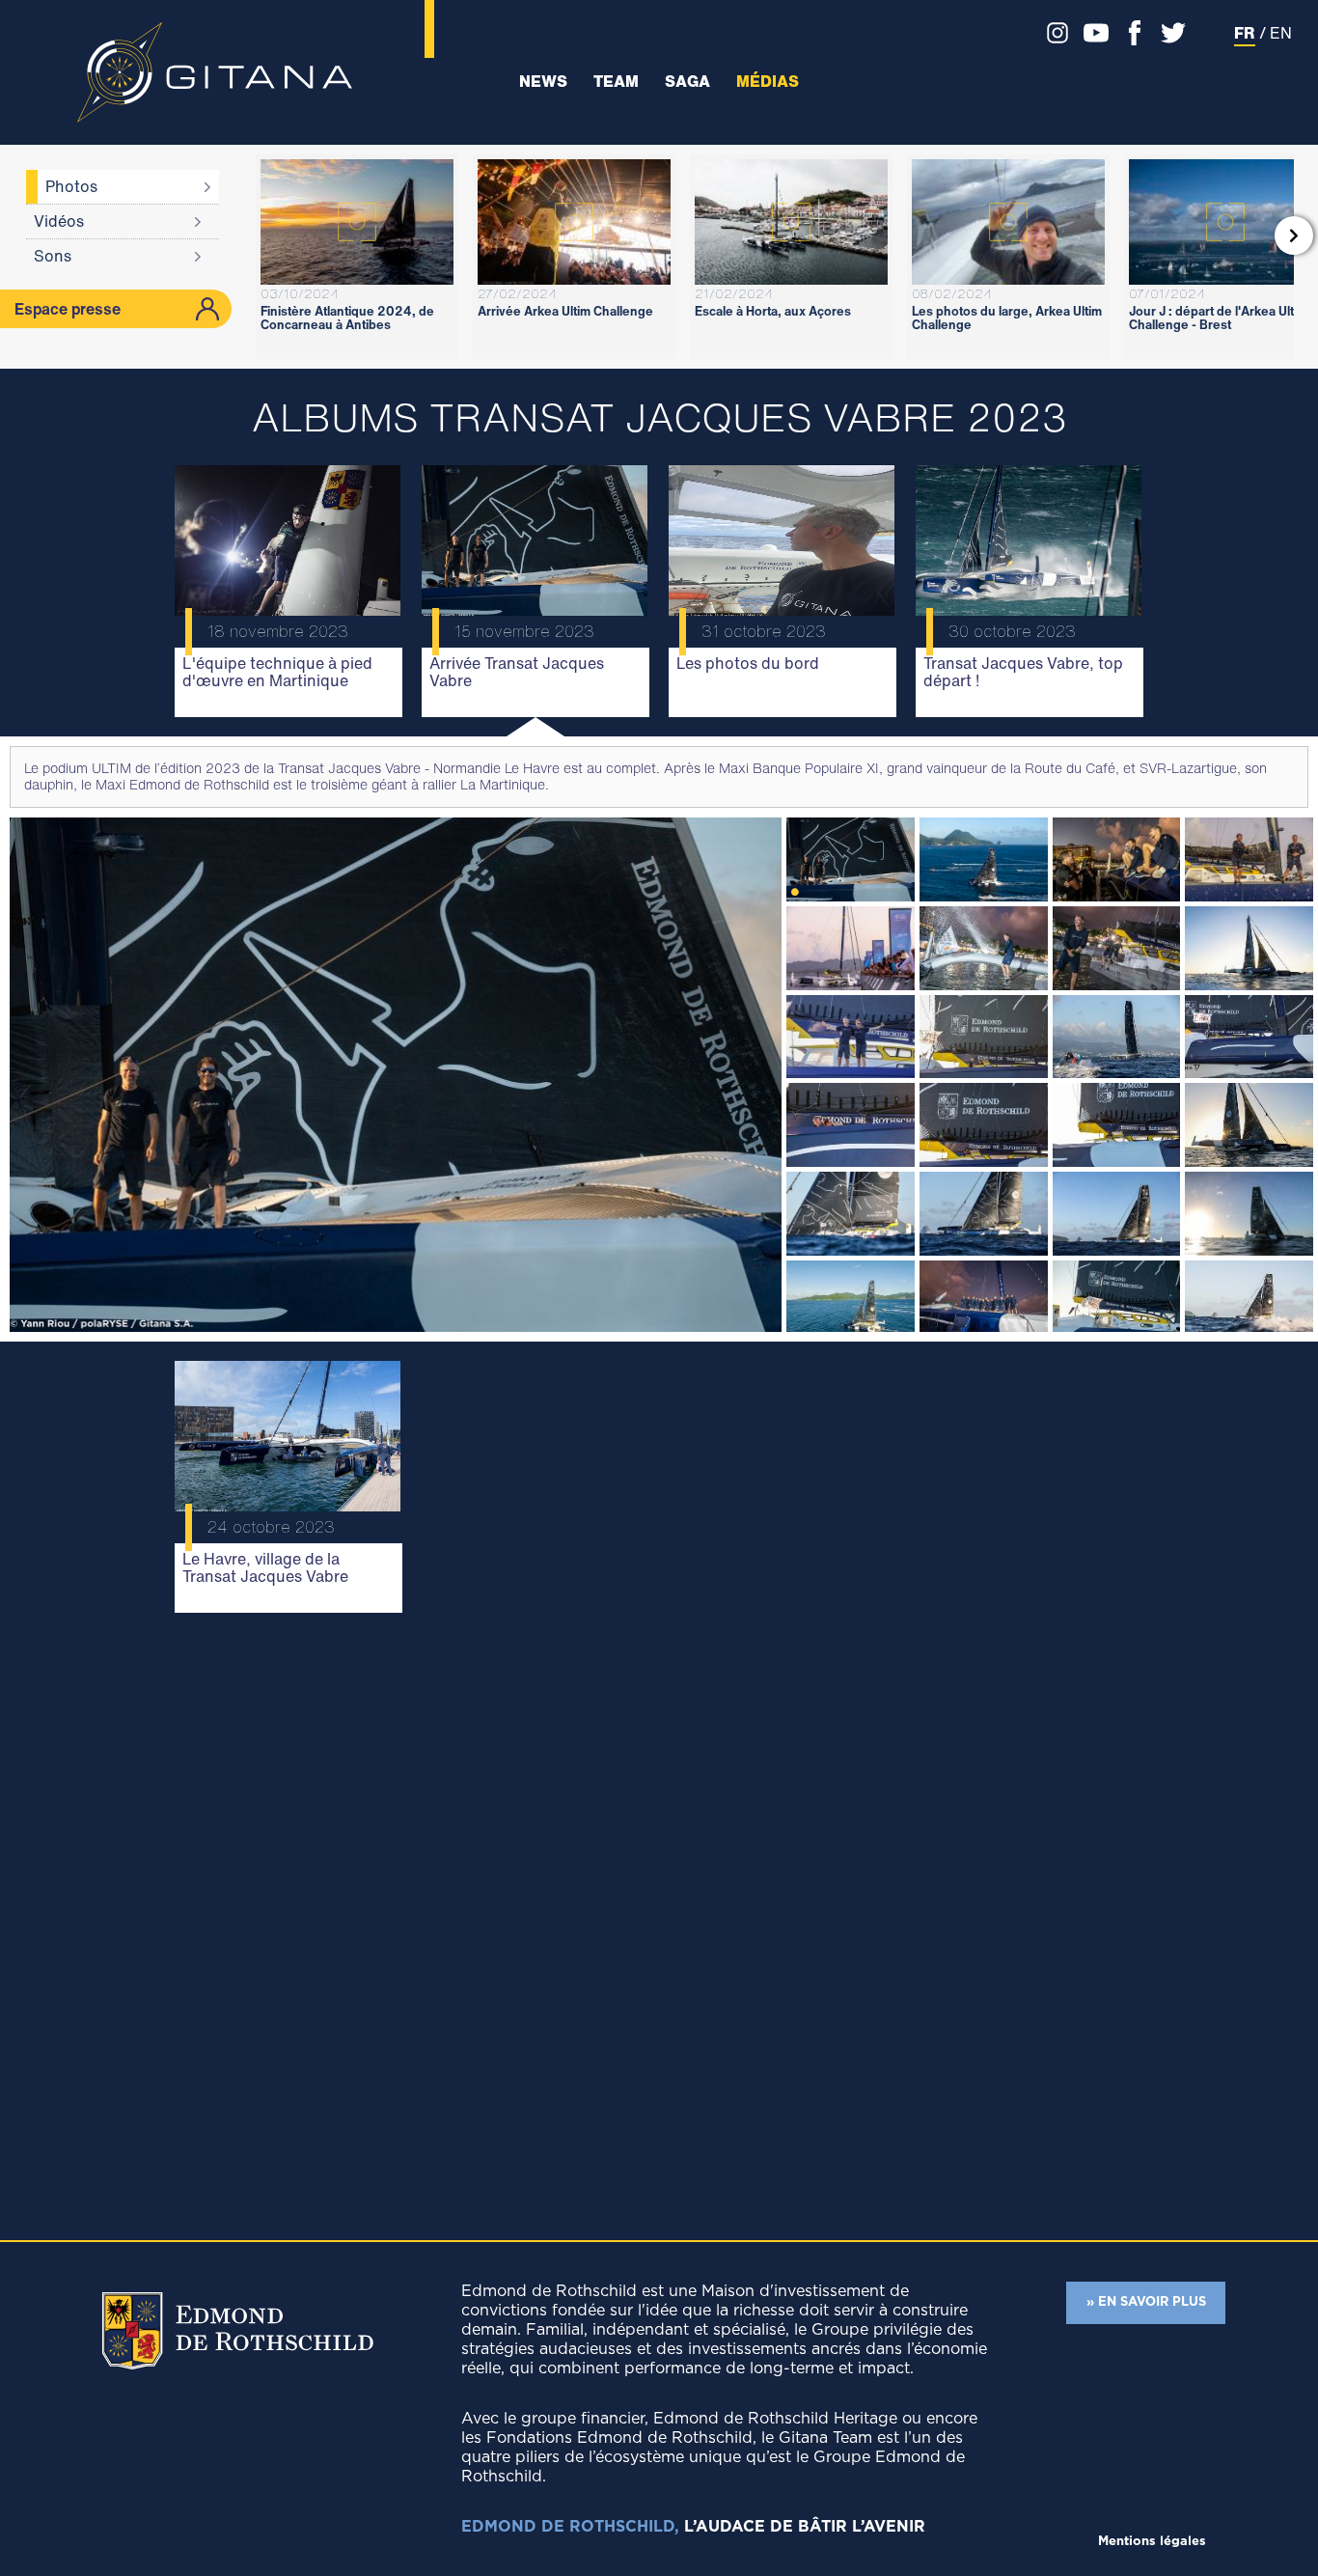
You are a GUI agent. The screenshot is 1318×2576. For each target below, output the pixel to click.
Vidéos (59, 221)
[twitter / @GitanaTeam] (1168, 33)
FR (1245, 33)
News (543, 82)
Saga (687, 82)
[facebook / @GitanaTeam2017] (1130, 33)
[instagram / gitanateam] (1053, 33)
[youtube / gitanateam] (1091, 33)
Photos (71, 186)
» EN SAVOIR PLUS (1146, 2302)
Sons (53, 256)
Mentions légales (1152, 2542)
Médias (768, 82)
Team (616, 82)
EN (1281, 33)
